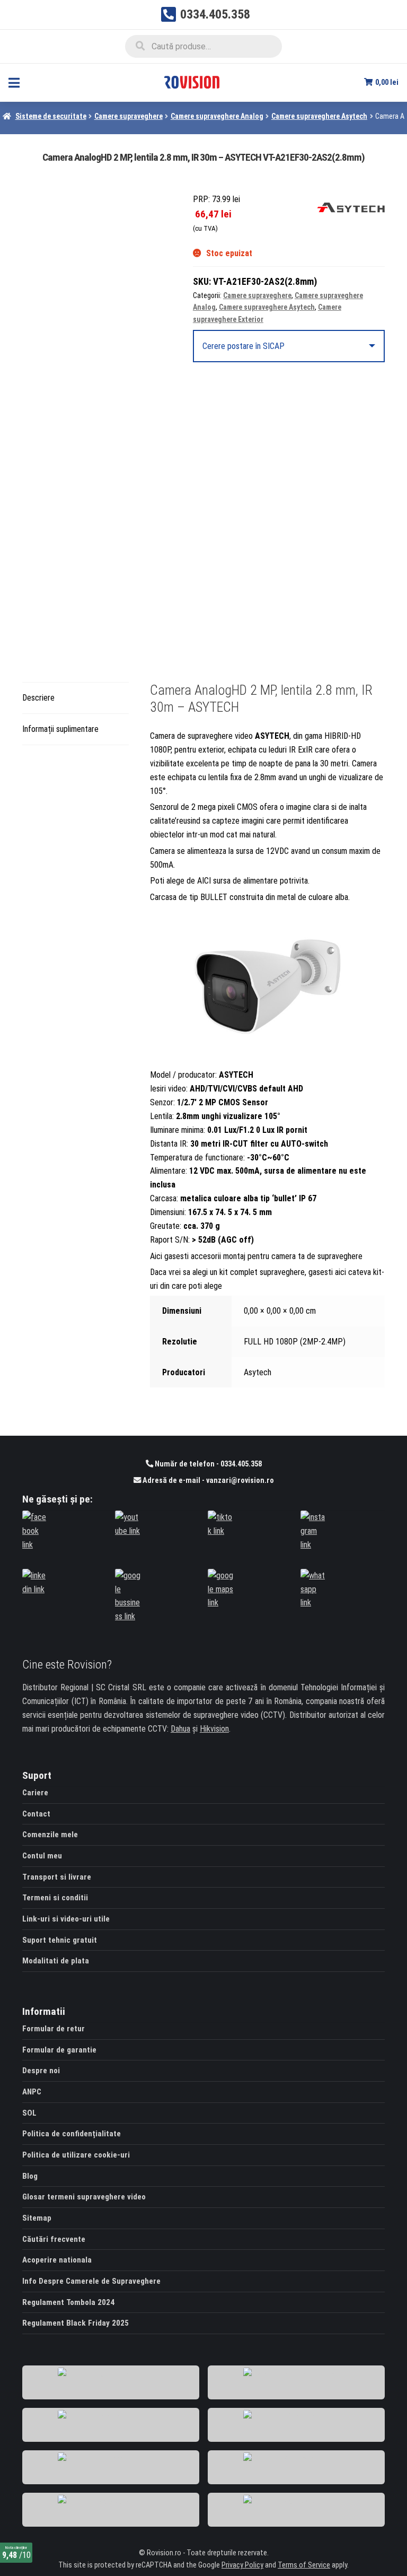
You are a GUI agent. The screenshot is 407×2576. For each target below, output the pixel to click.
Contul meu (42, 1856)
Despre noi (41, 2071)
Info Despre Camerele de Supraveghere (91, 2281)
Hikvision (214, 1729)
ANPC (32, 2092)
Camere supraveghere (129, 116)
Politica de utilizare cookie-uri (76, 2155)
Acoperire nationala (57, 2260)
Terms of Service (304, 2565)
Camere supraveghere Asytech (319, 116)
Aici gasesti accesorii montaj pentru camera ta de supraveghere (257, 1256)
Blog (30, 2176)
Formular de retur (54, 2029)
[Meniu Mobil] (14, 82)
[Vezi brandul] (351, 207)
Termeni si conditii (55, 1898)
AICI (204, 881)
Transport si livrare (57, 1877)
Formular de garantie (59, 2050)
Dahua (180, 1729)
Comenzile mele (50, 1835)
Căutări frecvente (54, 2239)
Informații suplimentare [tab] (60, 729)
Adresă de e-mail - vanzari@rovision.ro (207, 1481)
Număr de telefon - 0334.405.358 (207, 1464)
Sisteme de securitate (51, 116)
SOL (29, 2113)
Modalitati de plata (56, 1961)
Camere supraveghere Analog (217, 116)
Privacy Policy (242, 2565)
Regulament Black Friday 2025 (76, 2323)
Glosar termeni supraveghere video (84, 2197)
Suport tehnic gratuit (60, 1940)
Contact (36, 1814)
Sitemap (37, 2218)
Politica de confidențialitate (72, 2134)
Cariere (35, 1793)
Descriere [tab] (38, 698)
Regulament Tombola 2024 (68, 2302)
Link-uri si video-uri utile (66, 1919)
